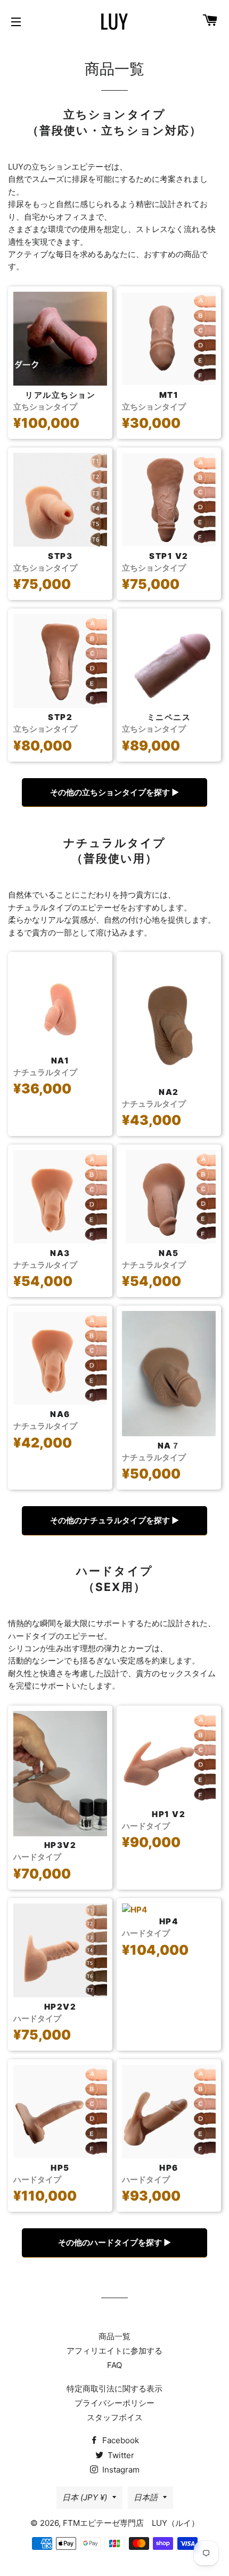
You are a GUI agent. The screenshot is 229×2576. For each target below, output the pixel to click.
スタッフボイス (115, 2417)
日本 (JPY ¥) (85, 2497)
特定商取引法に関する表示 (114, 2389)
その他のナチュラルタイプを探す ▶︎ (114, 1520)
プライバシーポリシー (114, 2403)
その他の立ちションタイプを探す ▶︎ (114, 792)
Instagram (120, 2470)
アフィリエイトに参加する (114, 2351)
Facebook (120, 2440)
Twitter (120, 2455)
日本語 (146, 2497)
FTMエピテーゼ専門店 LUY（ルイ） (131, 2523)
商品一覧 (114, 2336)
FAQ (114, 2365)
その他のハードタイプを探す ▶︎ (114, 2242)
